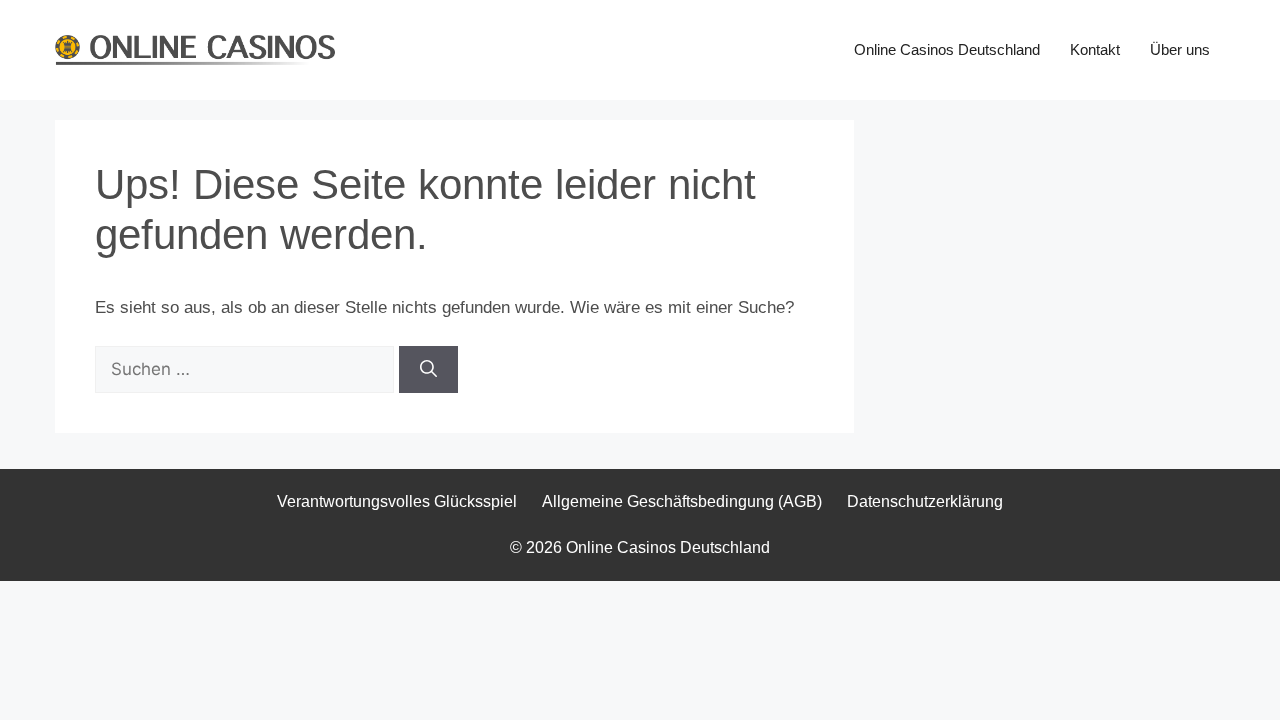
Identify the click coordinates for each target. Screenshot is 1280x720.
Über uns (1180, 49)
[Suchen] (428, 370)
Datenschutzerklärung (925, 501)
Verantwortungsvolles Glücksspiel (397, 501)
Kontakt (1095, 49)
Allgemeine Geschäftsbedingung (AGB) (682, 501)
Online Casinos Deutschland (947, 49)
